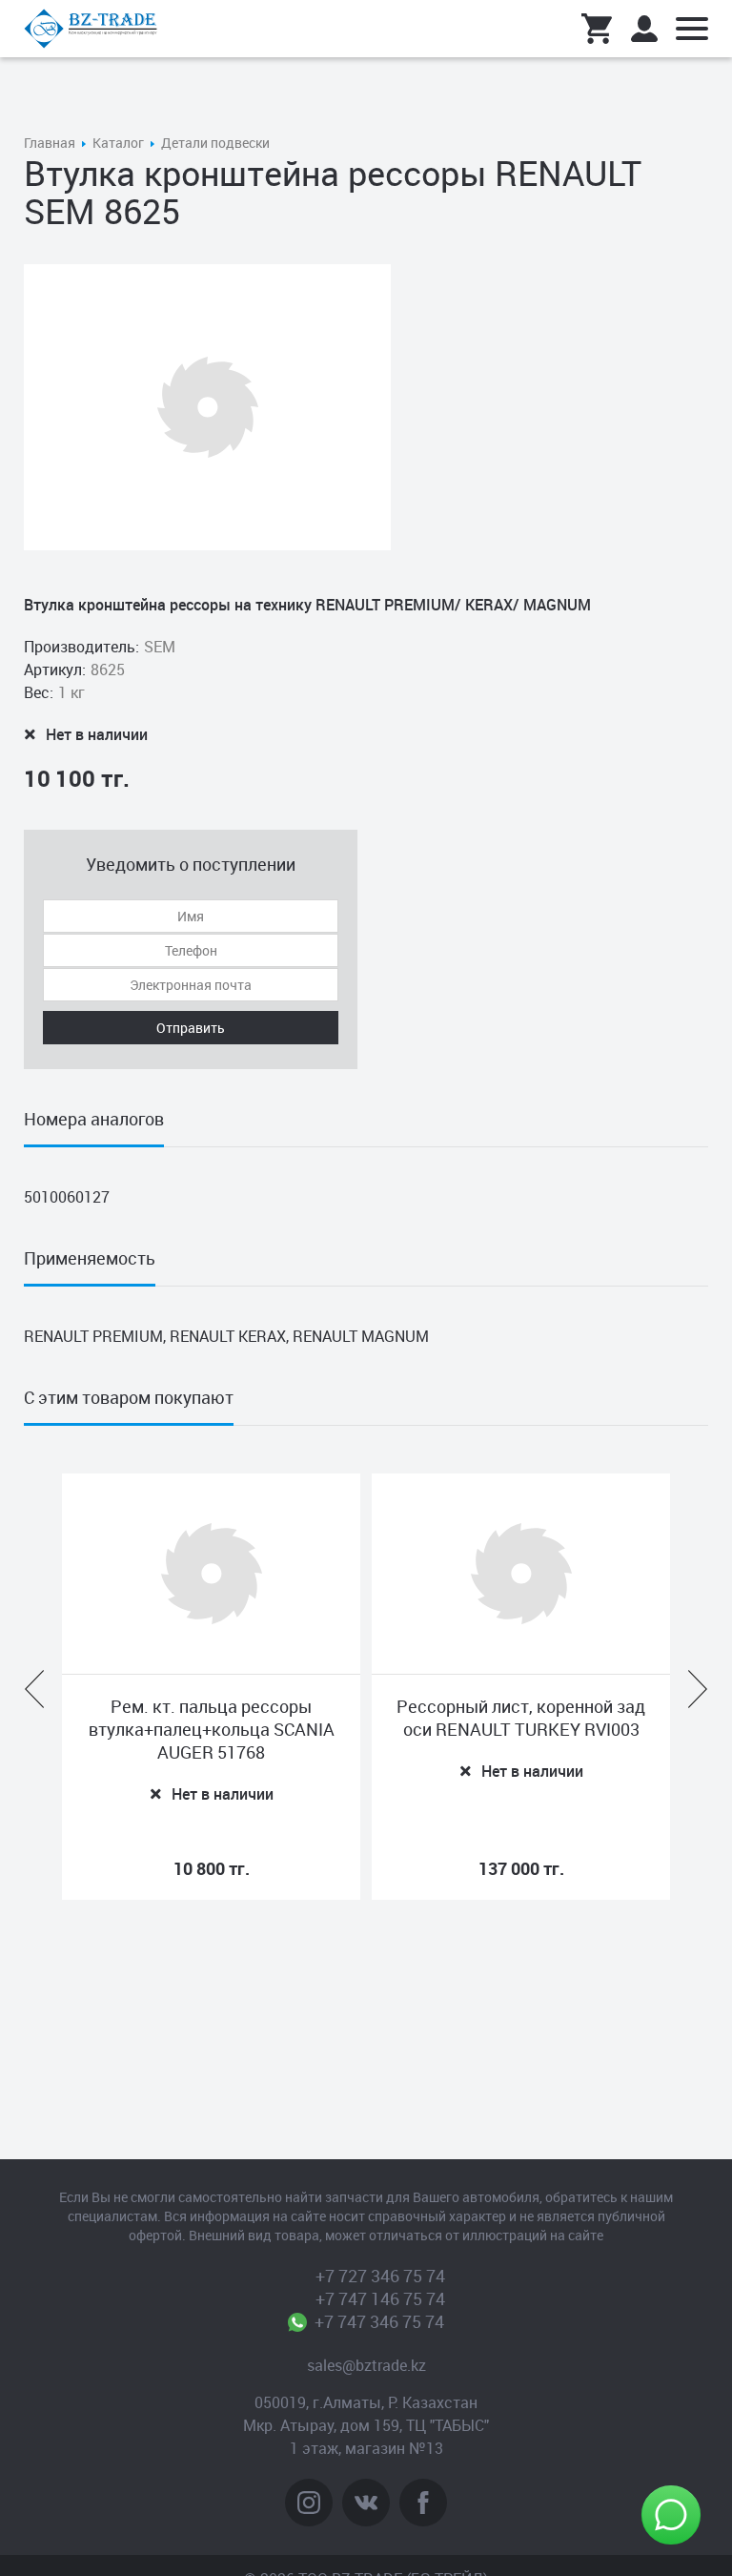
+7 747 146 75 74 (380, 2298)
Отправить (191, 1028)
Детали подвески (215, 143)
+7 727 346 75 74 (380, 2276)
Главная (50, 143)
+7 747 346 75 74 (380, 2321)
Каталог (118, 143)
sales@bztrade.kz (366, 2365)
